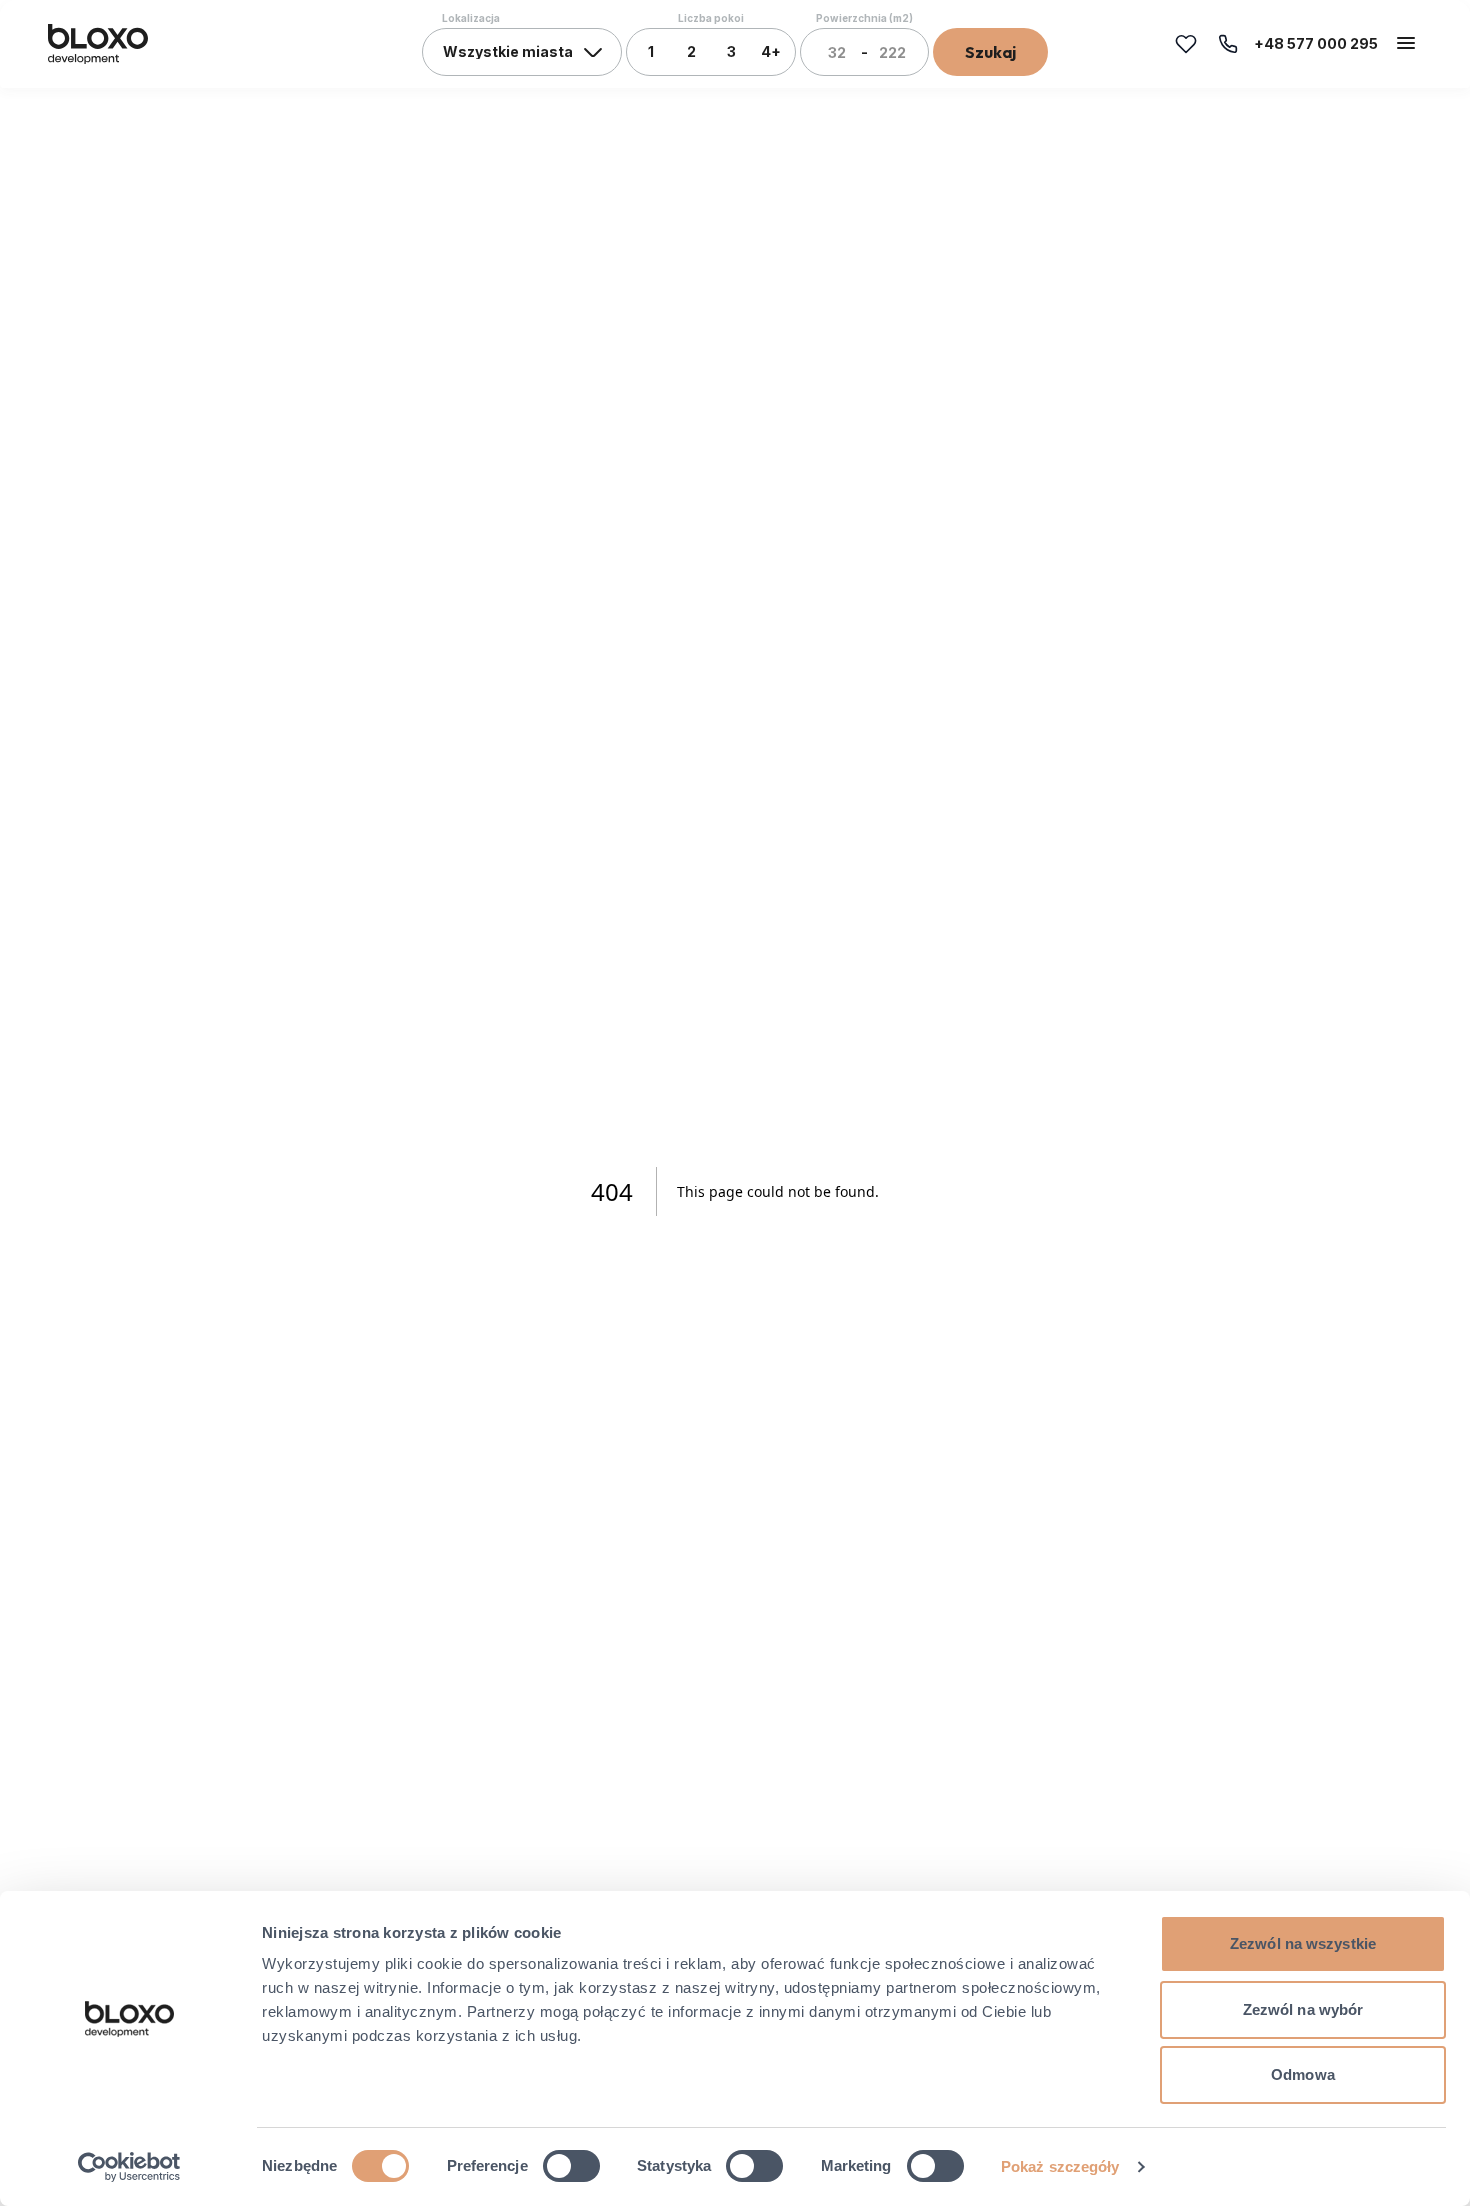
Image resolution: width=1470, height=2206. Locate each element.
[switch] (571, 2166)
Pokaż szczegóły (1060, 2166)
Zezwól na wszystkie (1303, 1943)
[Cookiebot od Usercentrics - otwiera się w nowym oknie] (129, 2167)
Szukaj (990, 52)
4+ (771, 51)
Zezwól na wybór (1303, 2009)
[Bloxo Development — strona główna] (98, 44)
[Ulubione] (1186, 44)
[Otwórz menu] (1406, 43)
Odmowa (1303, 2074)
